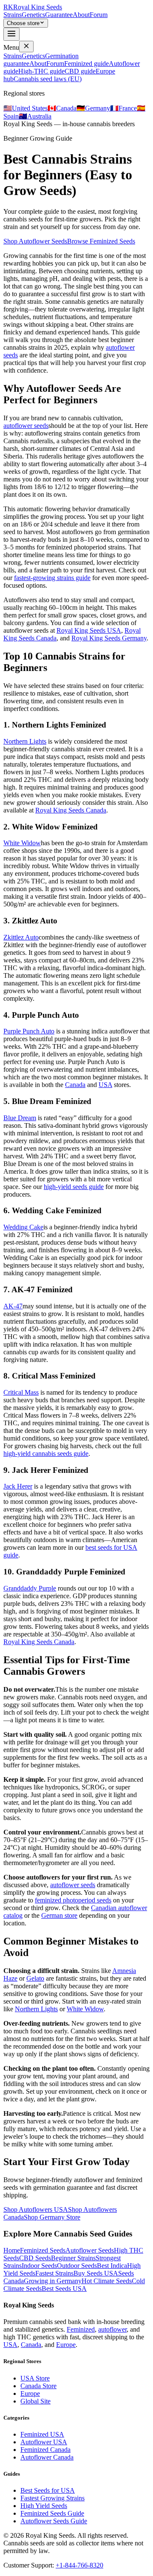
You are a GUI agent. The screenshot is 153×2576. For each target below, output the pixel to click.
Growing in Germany (53, 2281)
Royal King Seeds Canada (71, 810)
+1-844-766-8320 (79, 2565)
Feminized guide (86, 64)
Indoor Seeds (39, 2266)
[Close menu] (26, 47)
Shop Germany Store (52, 2217)
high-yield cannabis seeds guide (46, 1454)
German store (59, 1915)
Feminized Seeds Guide (52, 2513)
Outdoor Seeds (77, 2266)
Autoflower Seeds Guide (54, 2521)
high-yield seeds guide (74, 1187)
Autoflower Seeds (90, 2250)
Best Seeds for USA (48, 2490)
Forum (99, 15)
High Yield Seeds (44, 2506)
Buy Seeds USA (96, 2273)
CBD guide (80, 71)
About (81, 15)
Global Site (35, 2401)
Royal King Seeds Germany (109, 638)
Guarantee (59, 15)
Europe (66, 2345)
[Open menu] (11, 34)
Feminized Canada (45, 2450)
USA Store (35, 2378)
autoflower (112, 2329)
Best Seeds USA (64, 2289)
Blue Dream (20, 1118)
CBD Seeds (35, 2258)
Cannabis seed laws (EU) (48, 79)
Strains (13, 15)
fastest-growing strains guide (52, 578)
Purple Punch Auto (29, 1031)
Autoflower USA (44, 2442)
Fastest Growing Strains (52, 2498)
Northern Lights (25, 741)
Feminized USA (42, 2434)
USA (105, 1085)
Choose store (23, 23)
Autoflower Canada (47, 2457)
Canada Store (38, 2386)
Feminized (81, 2329)
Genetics (33, 15)
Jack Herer (18, 1486)
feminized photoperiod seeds (73, 1900)
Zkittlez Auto (21, 937)
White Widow (22, 843)
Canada (75, 1085)
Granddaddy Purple (30, 1588)
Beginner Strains (73, 2258)
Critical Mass (21, 1392)
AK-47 (13, 1306)
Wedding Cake (23, 1227)
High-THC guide (41, 71)
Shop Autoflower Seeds (35, 241)
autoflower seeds (26, 426)
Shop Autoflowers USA (36, 2209)
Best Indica (112, 2266)
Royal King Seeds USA (89, 630)
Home (12, 2250)
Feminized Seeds (43, 2250)
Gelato (35, 1978)
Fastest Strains (54, 2273)
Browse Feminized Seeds (101, 241)
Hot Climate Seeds (107, 2281)
